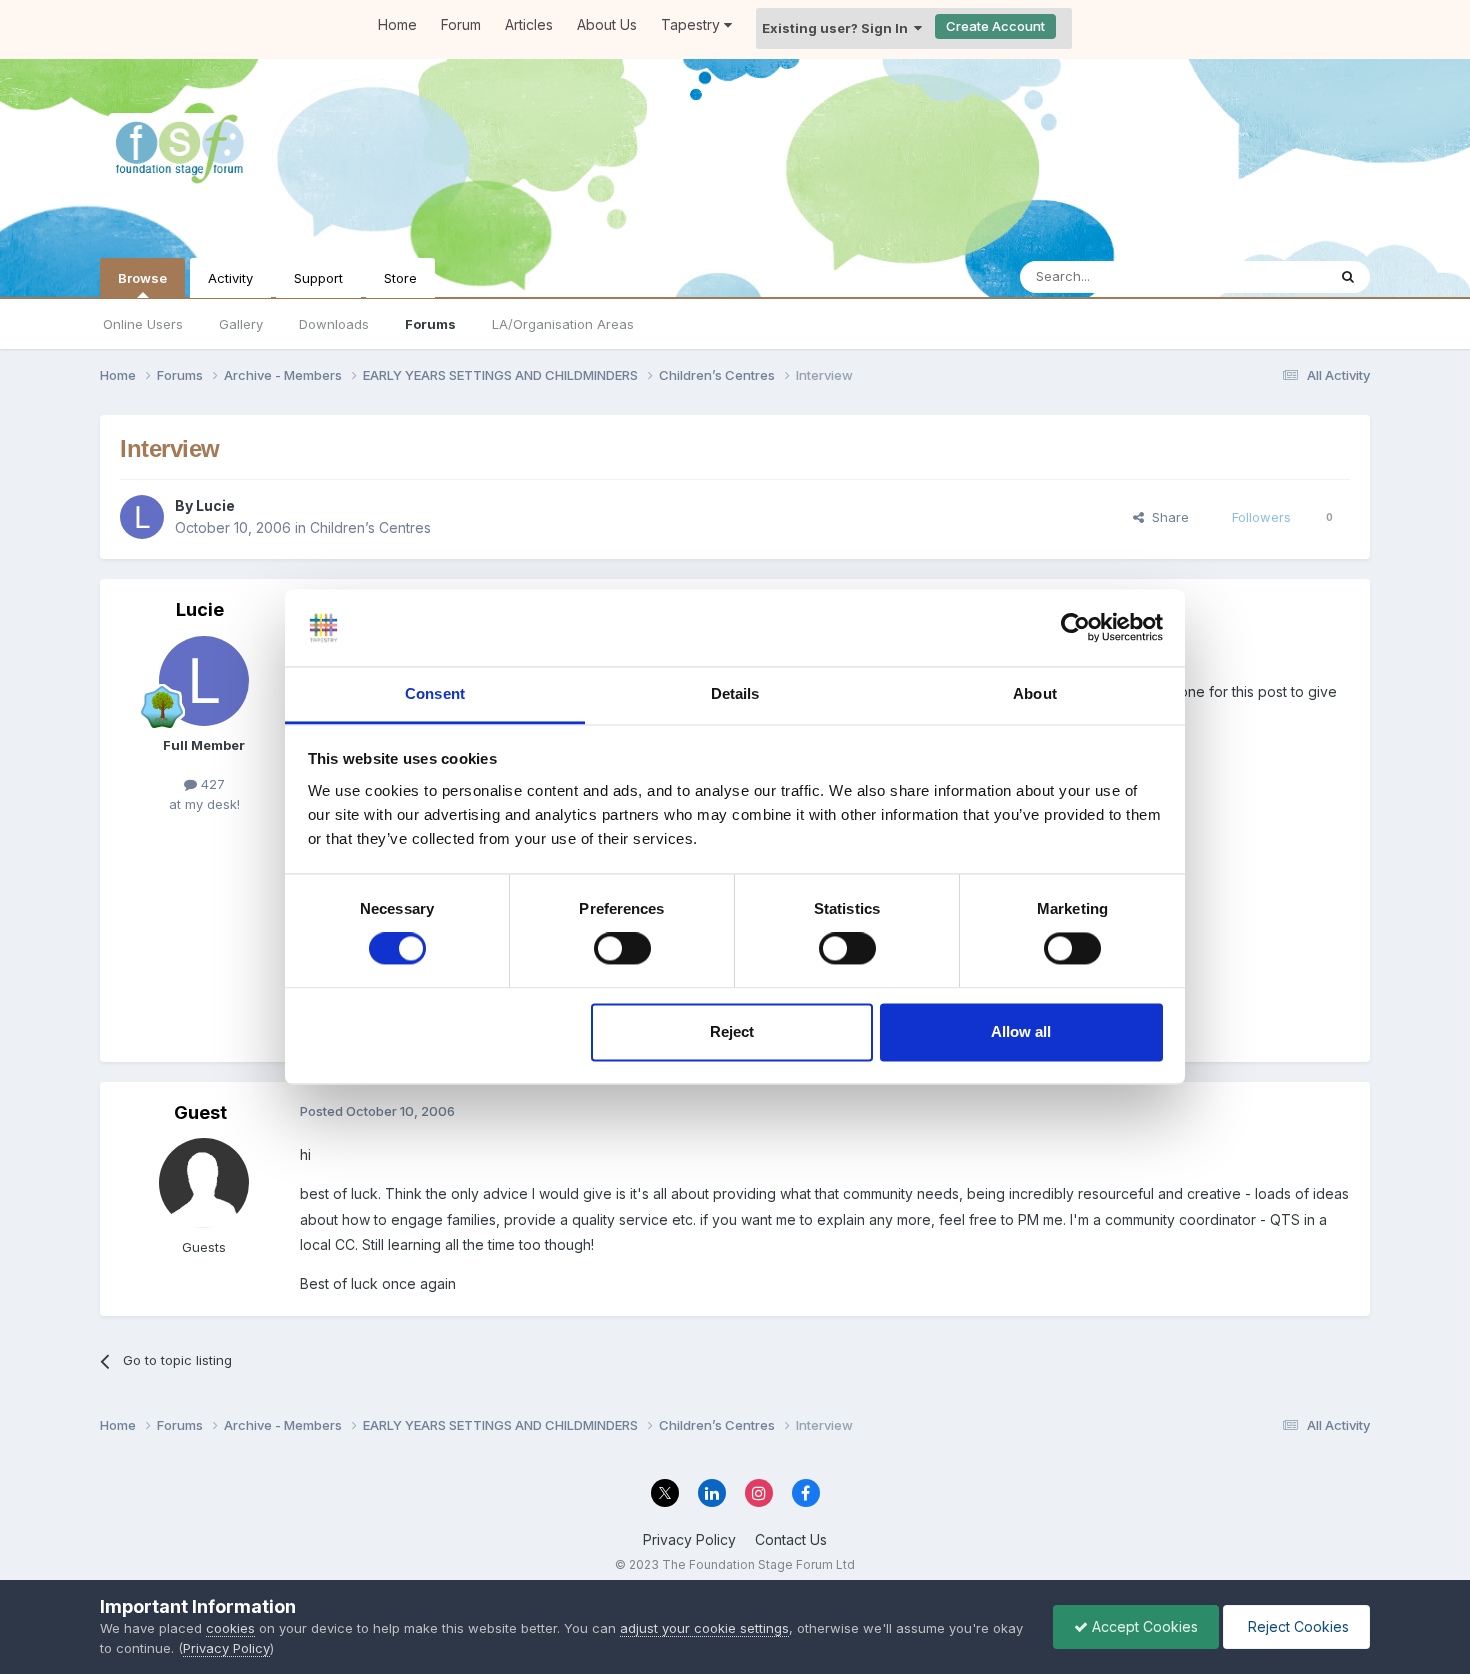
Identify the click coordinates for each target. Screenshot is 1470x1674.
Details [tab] (735, 693)
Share (1166, 517)
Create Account (995, 26)
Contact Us (791, 1539)
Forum (461, 24)
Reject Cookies (1296, 1626)
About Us (607, 24)
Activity (230, 278)
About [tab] (1035, 693)
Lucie (215, 505)
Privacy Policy (689, 1539)
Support (318, 278)
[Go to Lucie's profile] (142, 517)
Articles (529, 24)
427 (211, 784)
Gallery (241, 324)
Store (400, 278)
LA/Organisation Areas (563, 324)
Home (397, 24)
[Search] (1348, 277)
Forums (430, 324)
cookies (230, 1628)
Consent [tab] (435, 693)
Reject (732, 1031)
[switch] (622, 949)
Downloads (334, 324)
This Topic (1267, 276)
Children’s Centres (370, 527)
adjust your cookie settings (704, 1628)
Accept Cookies (1143, 1626)
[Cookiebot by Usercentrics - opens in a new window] (1075, 628)
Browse (142, 278)
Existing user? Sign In (838, 28)
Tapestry (692, 24)
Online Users (143, 324)
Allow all (1021, 1031)
